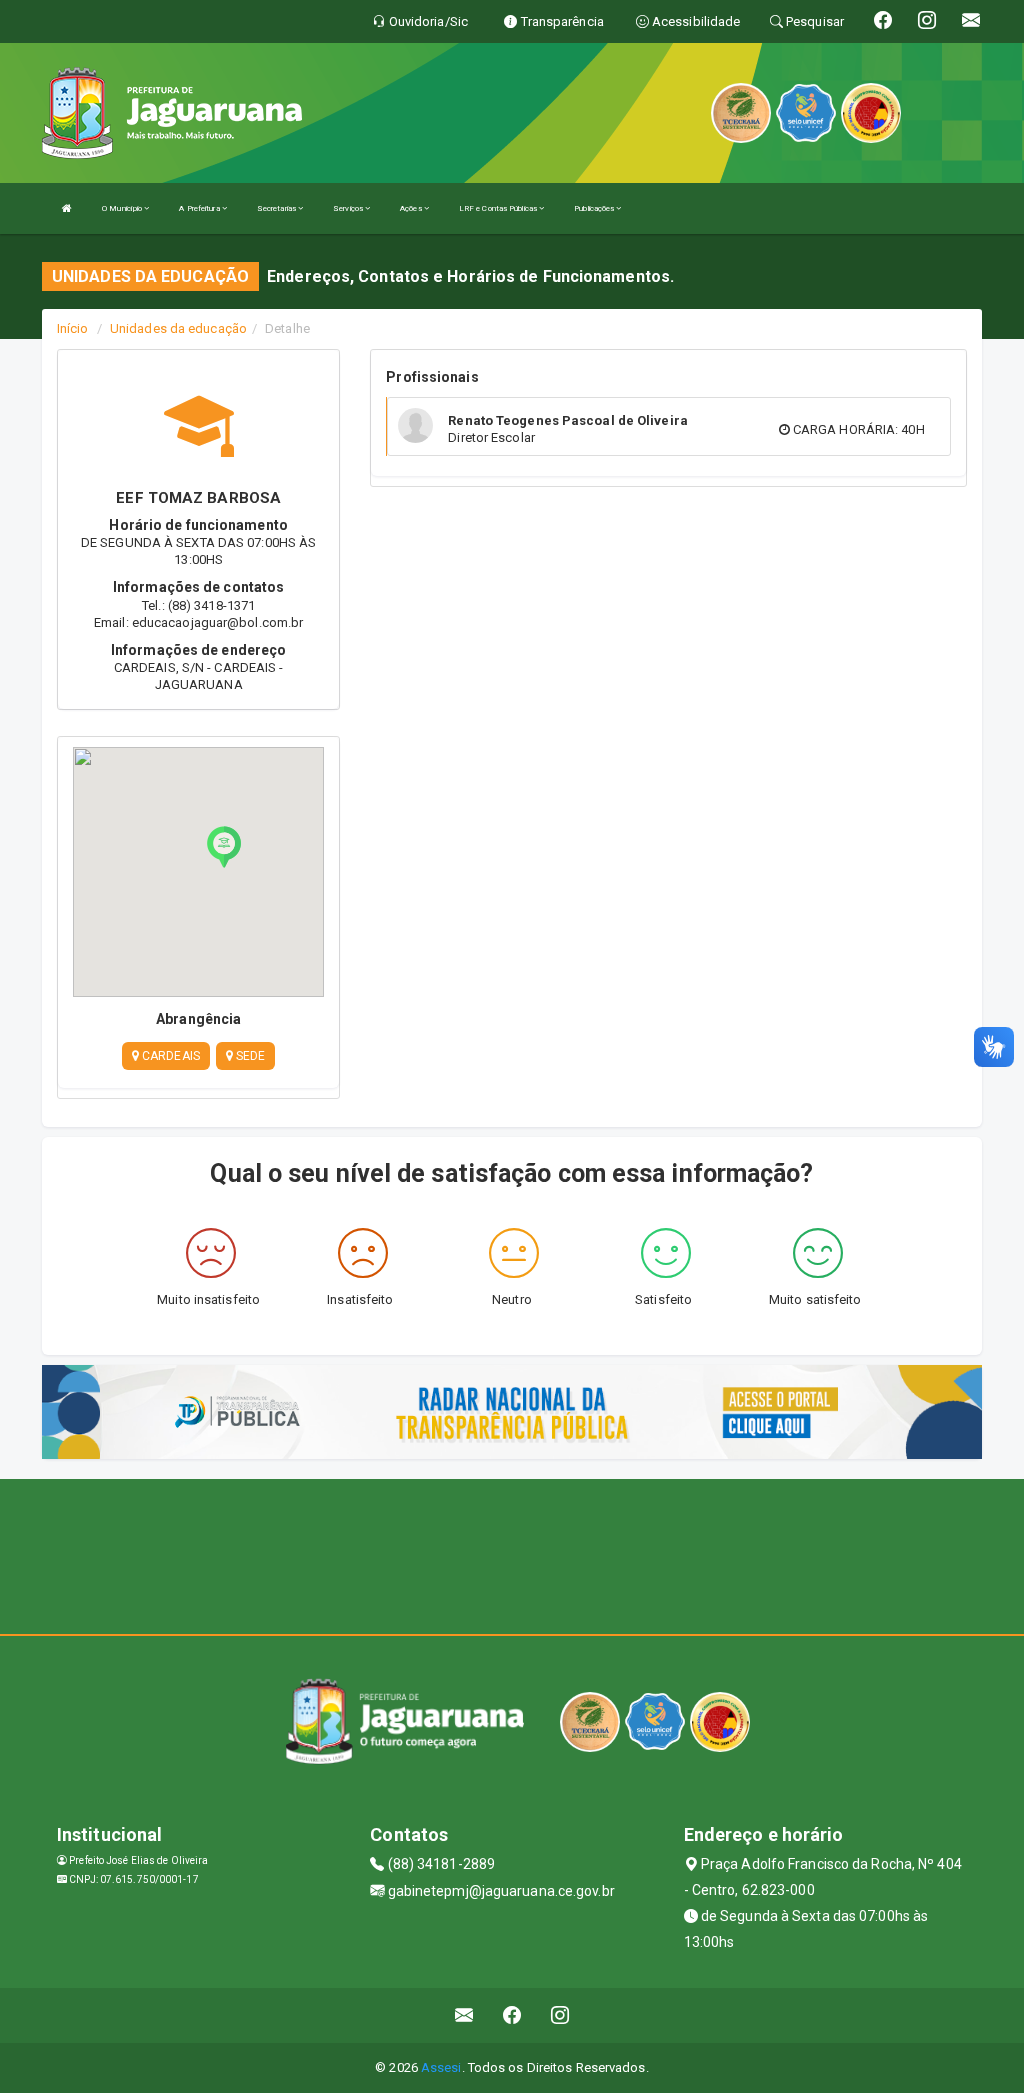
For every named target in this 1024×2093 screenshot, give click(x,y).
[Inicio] (67, 208)
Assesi (441, 2067)
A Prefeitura (200, 208)
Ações (412, 208)
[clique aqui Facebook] (512, 2015)
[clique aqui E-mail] (464, 2015)
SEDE (249, 1056)
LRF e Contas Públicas (499, 208)
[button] (224, 847)
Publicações (595, 208)
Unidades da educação (178, 328)
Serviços (349, 208)
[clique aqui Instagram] (560, 2015)
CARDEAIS (169, 1056)
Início (73, 328)
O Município (123, 208)
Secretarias (277, 208)
